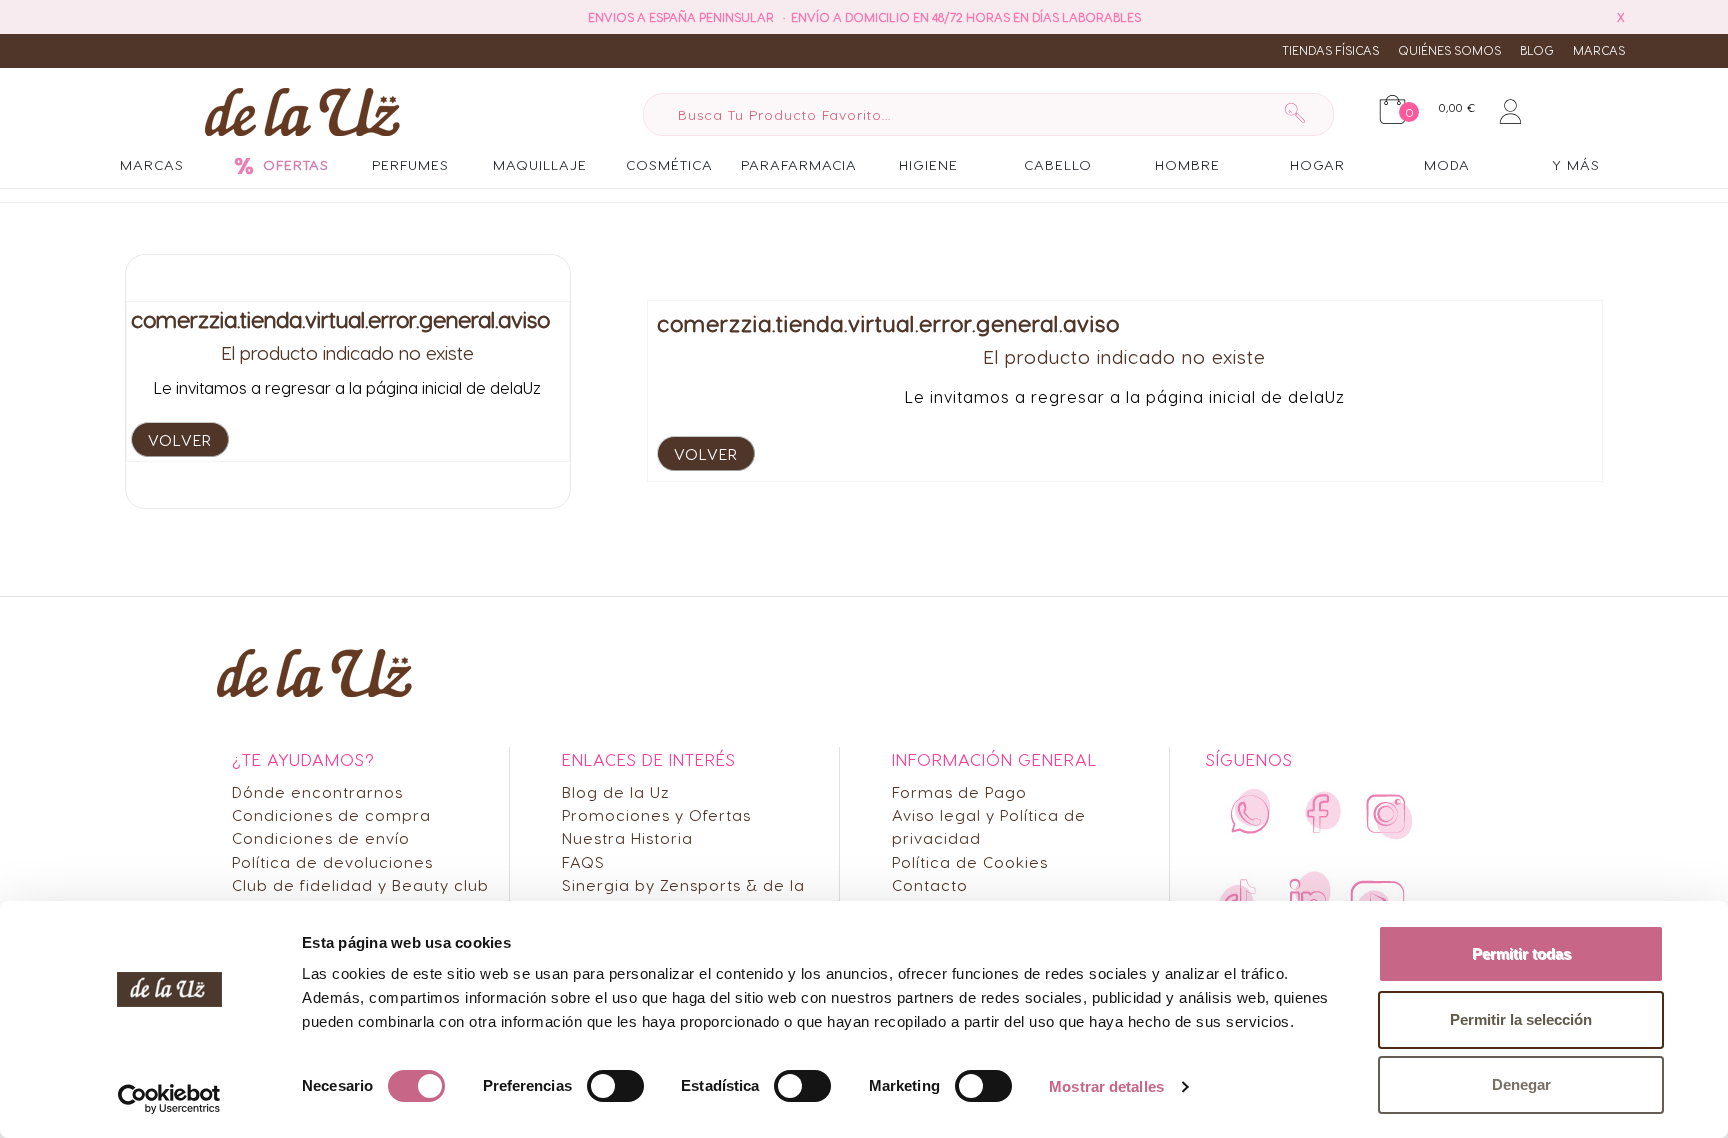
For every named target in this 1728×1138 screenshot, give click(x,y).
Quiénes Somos (1449, 50)
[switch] (615, 1086)
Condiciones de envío (321, 837)
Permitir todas (1521, 953)
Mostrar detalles (1106, 1086)
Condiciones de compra (331, 814)
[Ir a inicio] (302, 111)
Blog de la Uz (616, 791)
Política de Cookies (970, 861)
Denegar (1521, 1084)
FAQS (583, 861)
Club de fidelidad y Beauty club (360, 884)
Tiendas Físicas (1330, 50)
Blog (1537, 50)
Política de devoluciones (332, 861)
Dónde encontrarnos (317, 791)
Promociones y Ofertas (656, 814)
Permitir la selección (1521, 1019)
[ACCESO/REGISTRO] (1510, 108)
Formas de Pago (959, 791)
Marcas (1599, 50)
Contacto (930, 884)
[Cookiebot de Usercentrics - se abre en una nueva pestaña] (169, 1099)
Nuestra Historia (627, 837)
